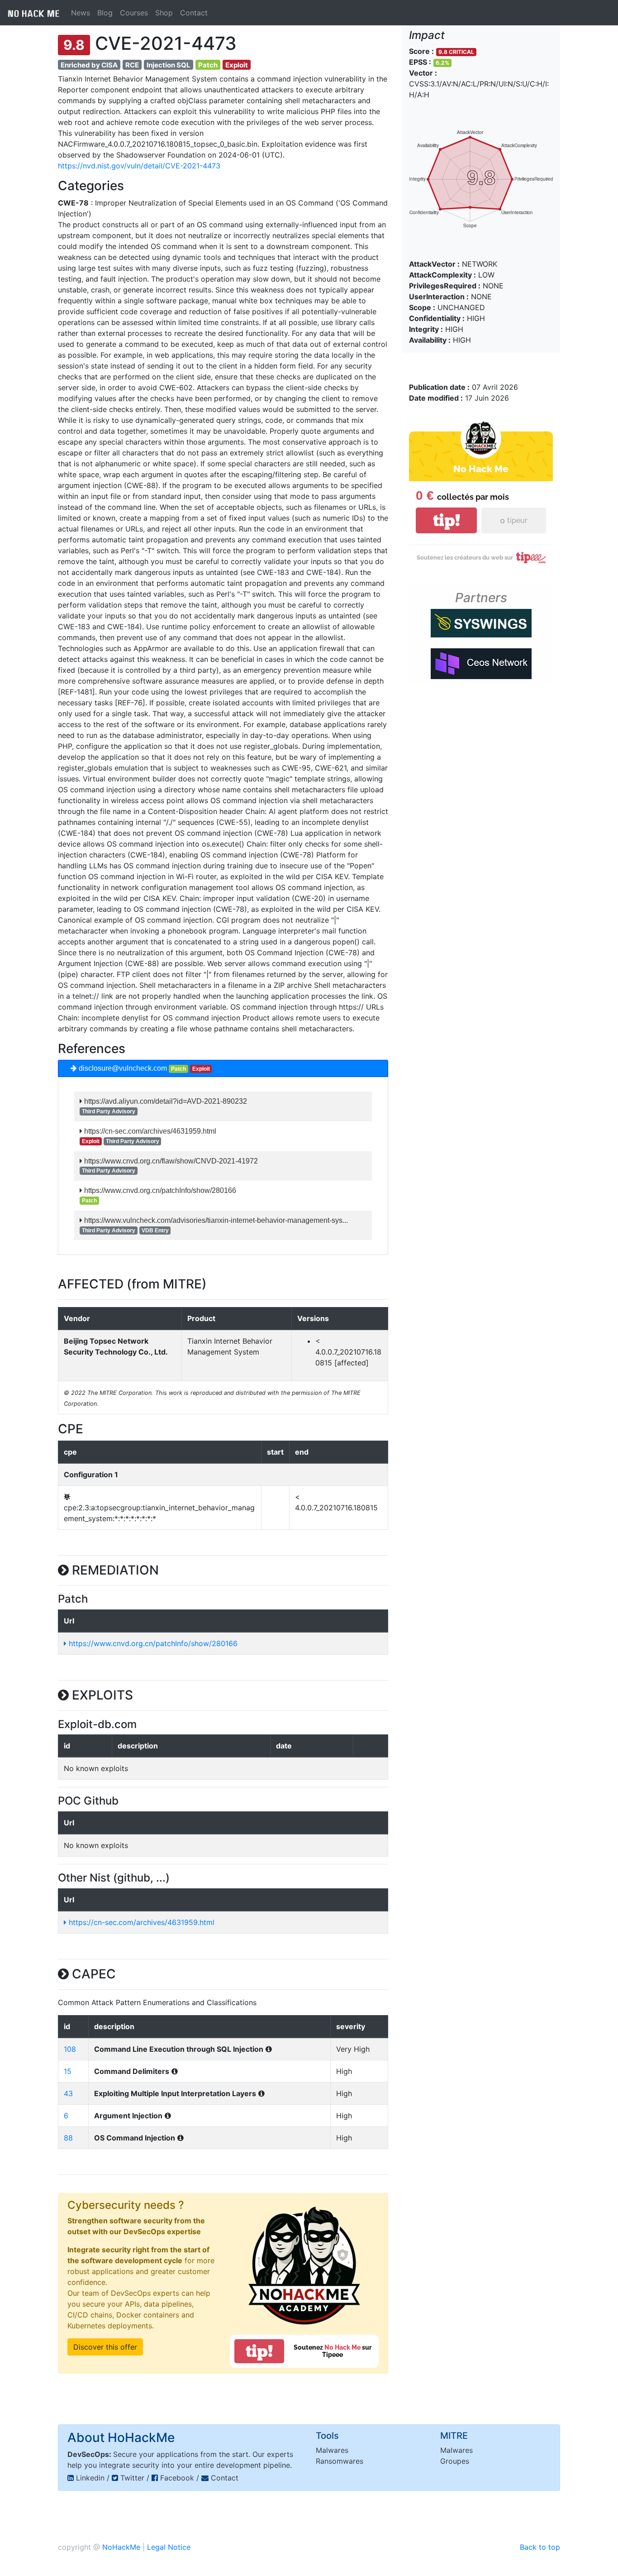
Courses (134, 13)
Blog (105, 13)
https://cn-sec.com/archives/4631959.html (149, 1131)
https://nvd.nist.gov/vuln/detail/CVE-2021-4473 (139, 166)
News (81, 13)
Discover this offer (105, 2347)
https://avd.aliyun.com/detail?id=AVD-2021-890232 (165, 1101)
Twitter (132, 2478)
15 (68, 2071)
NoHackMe (121, 2547)
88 (68, 2138)
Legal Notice (169, 2547)
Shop (164, 13)
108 (70, 2049)
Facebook (177, 2478)
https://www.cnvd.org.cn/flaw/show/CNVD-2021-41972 (170, 1161)
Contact (194, 13)
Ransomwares (340, 2461)
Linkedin (90, 2478)
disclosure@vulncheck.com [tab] (143, 1068)
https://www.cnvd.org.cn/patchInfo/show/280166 (159, 1190)
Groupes (455, 2461)
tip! (259, 2351)
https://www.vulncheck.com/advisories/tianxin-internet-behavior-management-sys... (215, 1220)
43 (68, 2093)
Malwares (332, 2450)
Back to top (540, 2547)
